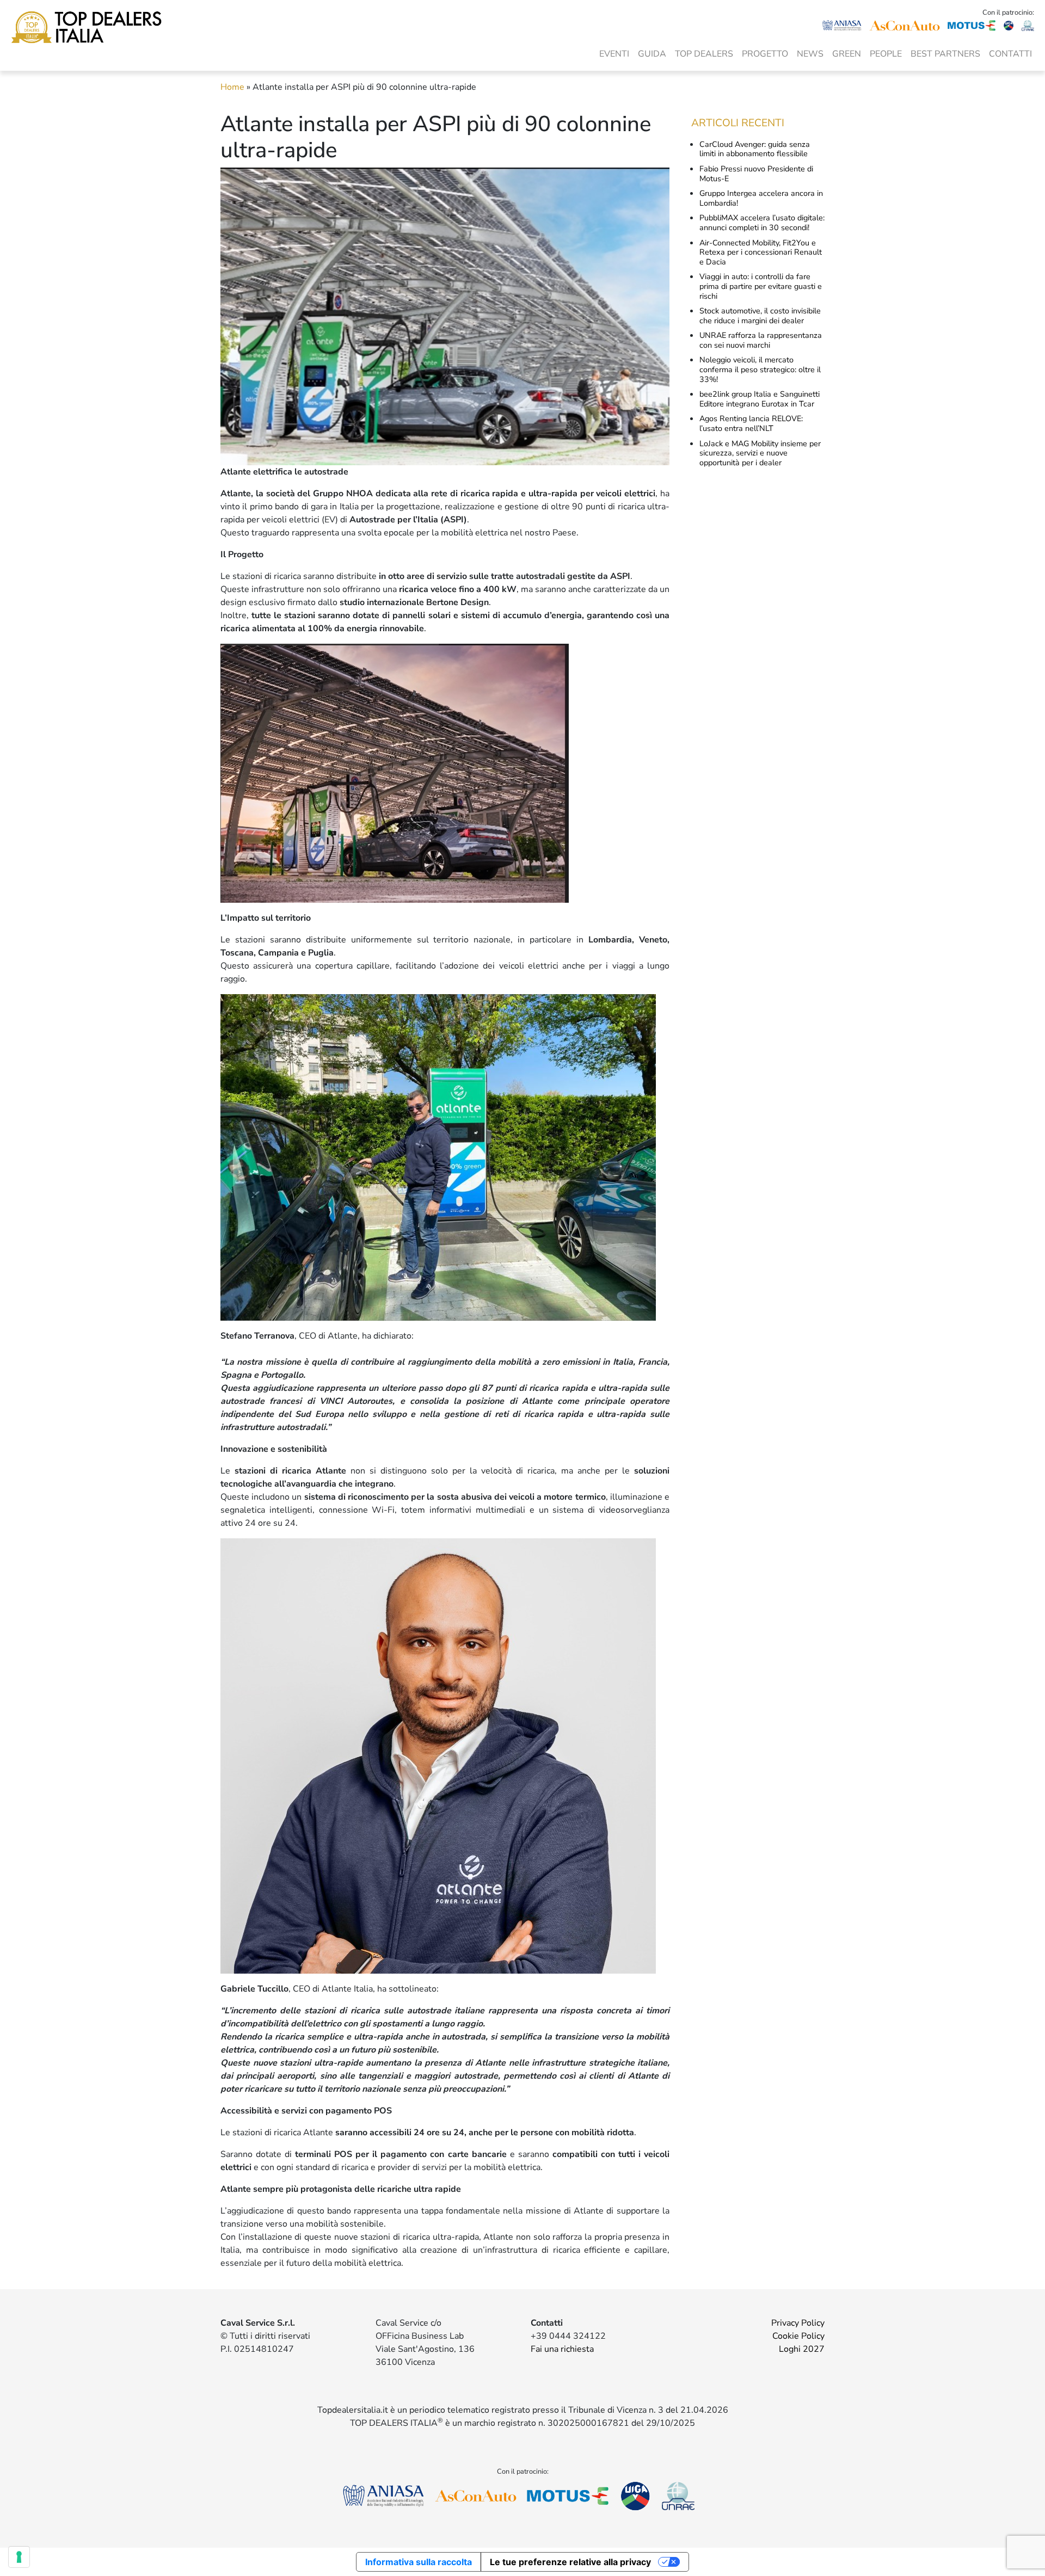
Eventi (614, 54)
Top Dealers (704, 54)
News (810, 54)
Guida (652, 54)
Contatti (1010, 54)
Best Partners (945, 54)
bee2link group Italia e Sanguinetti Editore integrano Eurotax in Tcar (760, 399)
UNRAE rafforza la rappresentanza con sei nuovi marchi (761, 340)
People (886, 54)
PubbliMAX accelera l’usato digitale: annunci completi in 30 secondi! (762, 223)
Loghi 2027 (802, 2349)
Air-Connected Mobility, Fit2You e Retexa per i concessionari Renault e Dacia (761, 252)
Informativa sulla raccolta (419, 2562)
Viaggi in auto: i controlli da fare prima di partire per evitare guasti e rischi (761, 286)
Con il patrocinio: (1008, 13)
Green (847, 54)
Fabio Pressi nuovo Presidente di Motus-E (756, 174)
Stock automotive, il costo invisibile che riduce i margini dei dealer (760, 316)
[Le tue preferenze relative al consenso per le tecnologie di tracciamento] (19, 2557)
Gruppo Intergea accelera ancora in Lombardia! (761, 198)
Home (232, 87)
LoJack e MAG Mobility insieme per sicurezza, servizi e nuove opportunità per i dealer (760, 453)
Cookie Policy (798, 2336)
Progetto (765, 54)
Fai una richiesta (562, 2349)
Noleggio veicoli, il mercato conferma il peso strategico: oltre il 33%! (760, 369)
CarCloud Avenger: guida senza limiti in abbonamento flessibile (755, 149)
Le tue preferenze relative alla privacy (570, 2562)
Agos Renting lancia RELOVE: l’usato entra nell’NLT (751, 423)
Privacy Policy (798, 2323)
